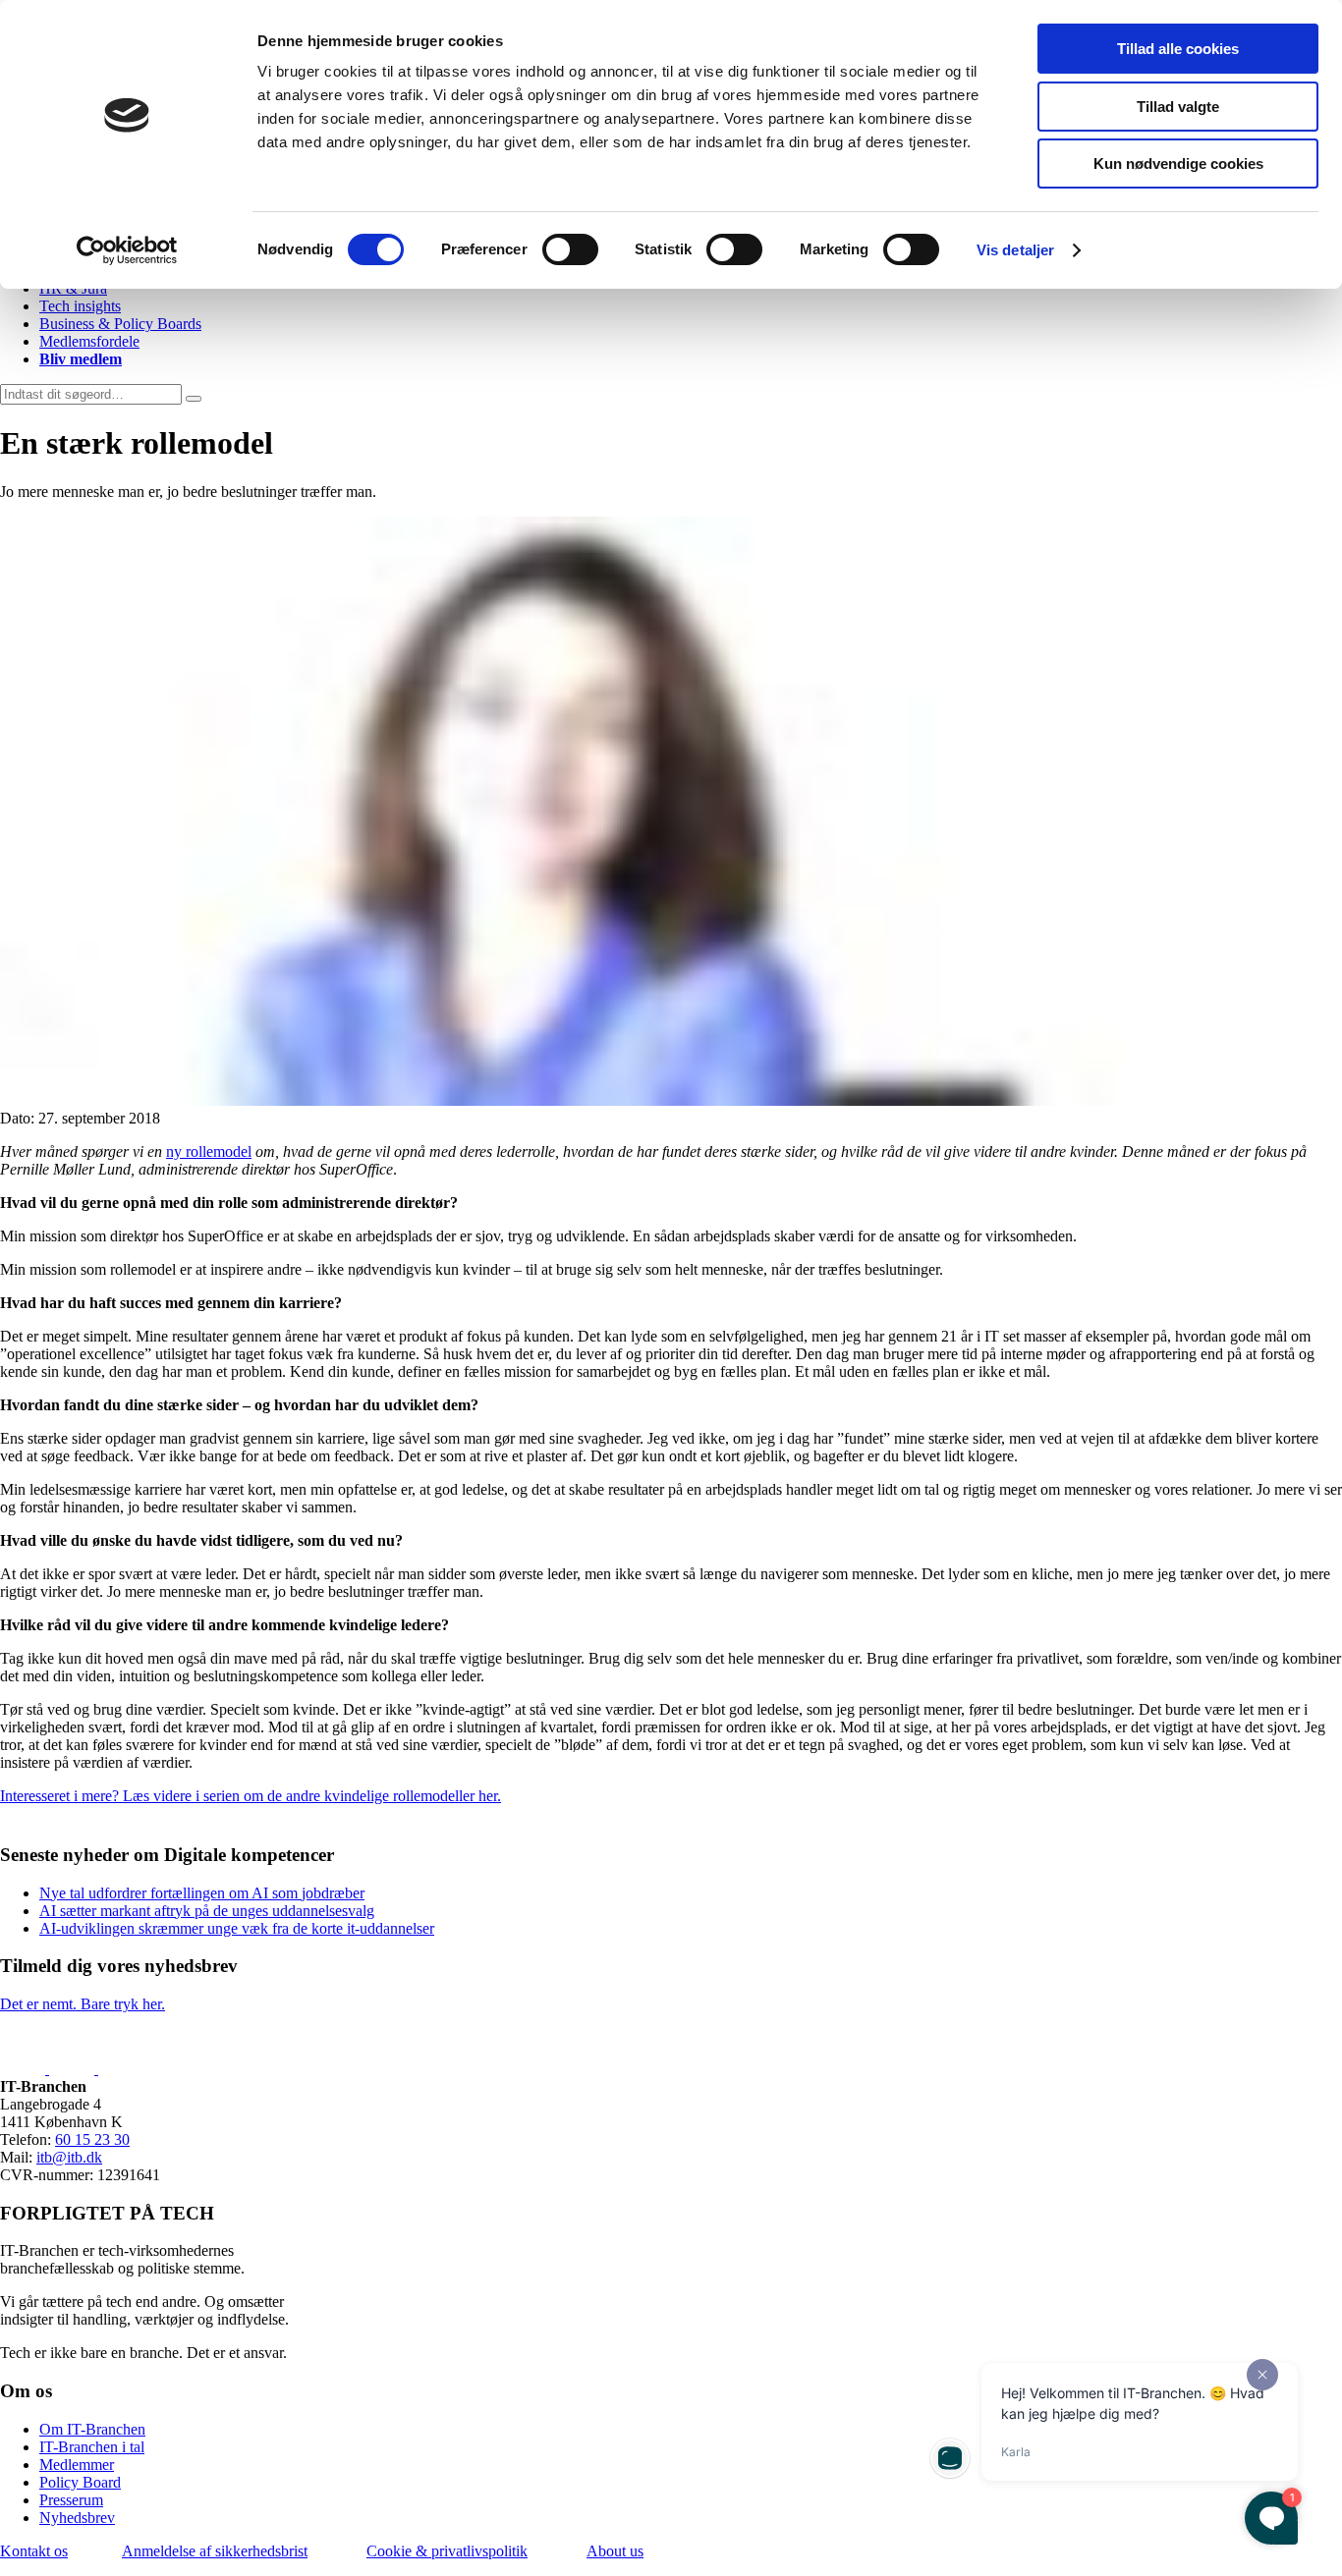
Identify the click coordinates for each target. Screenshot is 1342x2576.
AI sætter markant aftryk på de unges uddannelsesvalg (207, 1911)
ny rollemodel (209, 1151)
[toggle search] (194, 399)
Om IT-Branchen (92, 2429)
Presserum (71, 2500)
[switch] (570, 249)
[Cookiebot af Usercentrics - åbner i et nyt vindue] (127, 250)
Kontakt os (34, 2551)
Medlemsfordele (89, 341)
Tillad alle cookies (1178, 49)
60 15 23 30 (92, 2139)
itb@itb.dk (69, 2157)
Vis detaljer (1015, 250)
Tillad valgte (1178, 107)
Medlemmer (77, 2465)
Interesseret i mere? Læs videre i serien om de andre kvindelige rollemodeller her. (251, 1796)
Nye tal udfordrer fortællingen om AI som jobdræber (202, 1893)
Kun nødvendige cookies (1178, 164)
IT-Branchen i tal (92, 2447)
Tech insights (80, 306)
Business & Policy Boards (120, 324)
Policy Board (80, 2482)
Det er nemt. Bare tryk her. (83, 2004)
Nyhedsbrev (77, 2518)
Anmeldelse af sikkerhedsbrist (215, 2551)
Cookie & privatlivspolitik (447, 2551)
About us (615, 2551)
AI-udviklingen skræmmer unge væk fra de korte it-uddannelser (237, 1928)
